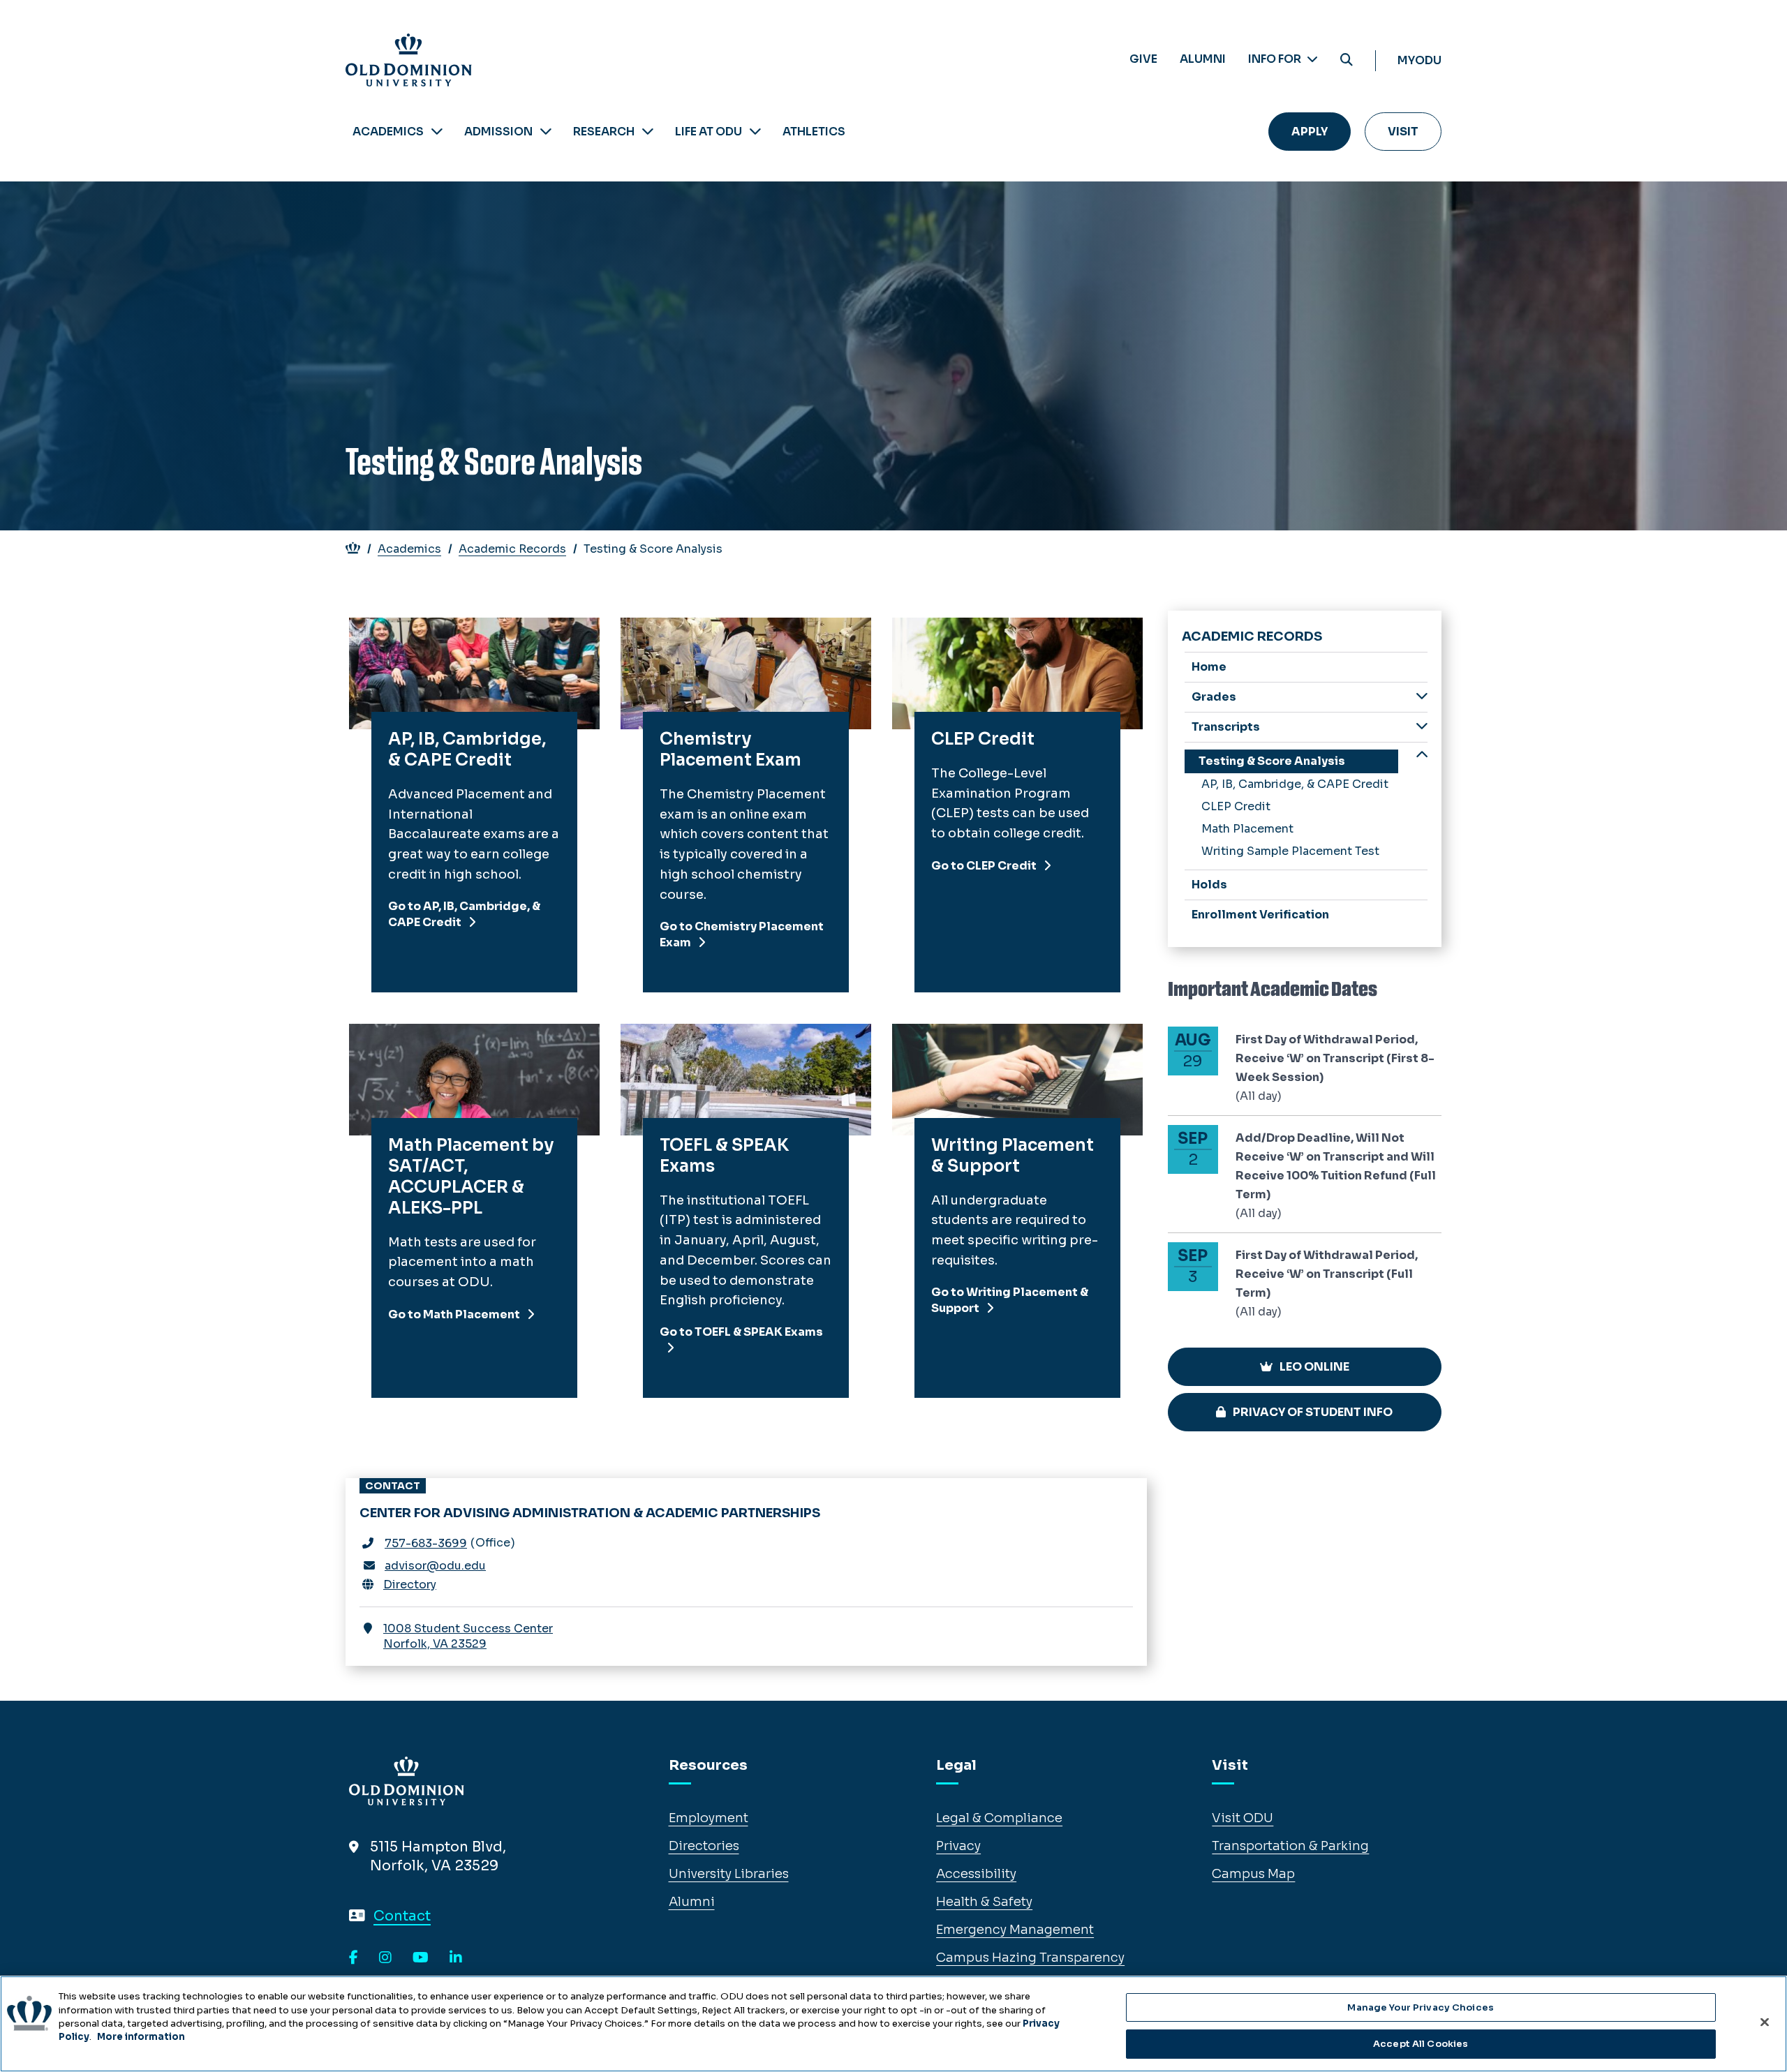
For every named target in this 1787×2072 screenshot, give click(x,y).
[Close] (1765, 2022)
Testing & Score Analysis (1272, 761)
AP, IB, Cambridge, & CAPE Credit (1295, 784)
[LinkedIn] (456, 1958)
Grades (1214, 697)
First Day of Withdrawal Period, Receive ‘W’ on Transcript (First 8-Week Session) (1335, 1058)
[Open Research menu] (648, 132)
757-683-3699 (426, 1543)
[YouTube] (421, 1958)
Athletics (814, 132)
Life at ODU (709, 132)
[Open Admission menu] (546, 132)
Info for (1276, 59)
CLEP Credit (1236, 806)
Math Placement (1247, 829)
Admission (498, 132)
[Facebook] (354, 1958)
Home (1209, 667)
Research (604, 132)
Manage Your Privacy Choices (1421, 2007)
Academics (388, 132)
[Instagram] (385, 1958)
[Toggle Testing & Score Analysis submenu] (1422, 756)
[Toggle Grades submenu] (1422, 696)
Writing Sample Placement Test (1290, 851)
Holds (1209, 885)
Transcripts (1226, 727)
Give (1143, 59)
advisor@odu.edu (435, 1566)
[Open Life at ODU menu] (755, 132)
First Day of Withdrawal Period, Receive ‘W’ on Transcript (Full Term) (1327, 1274)
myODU (1419, 60)
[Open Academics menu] (437, 132)
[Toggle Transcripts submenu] (1422, 726)
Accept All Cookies (1421, 2043)
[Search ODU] (1347, 60)
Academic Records (512, 549)
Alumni (1203, 59)
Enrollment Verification (1260, 915)
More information (141, 2037)
